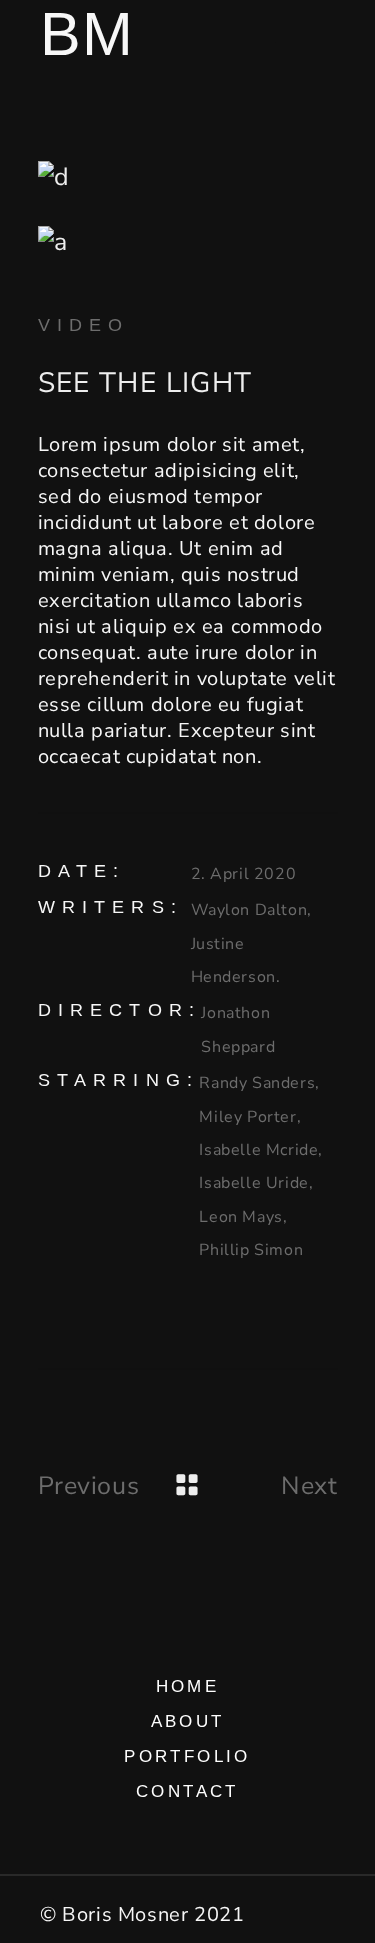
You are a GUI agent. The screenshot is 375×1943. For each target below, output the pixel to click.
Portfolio (187, 1756)
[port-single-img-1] (188, 177)
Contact (187, 1791)
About (188, 1721)
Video (84, 325)
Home (188, 1686)
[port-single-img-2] (188, 242)
